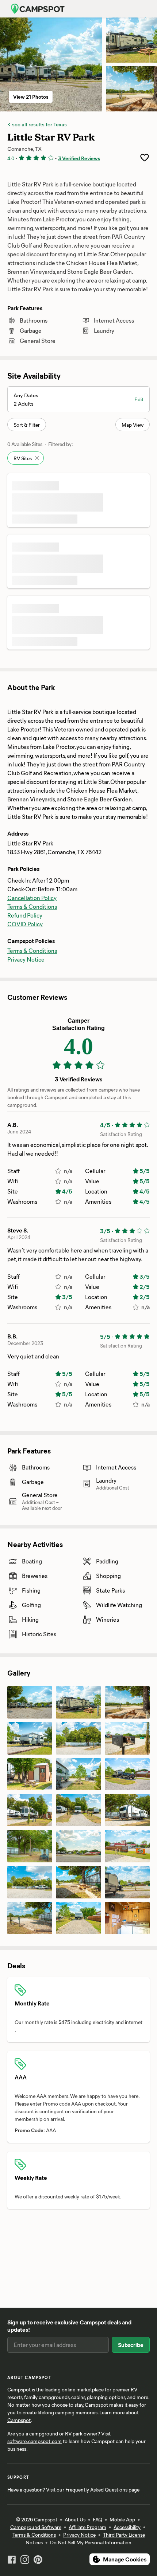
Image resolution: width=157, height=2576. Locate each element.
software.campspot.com (35, 2441)
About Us (75, 2519)
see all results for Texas (39, 124)
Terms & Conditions (32, 906)
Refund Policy (25, 915)
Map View (133, 425)
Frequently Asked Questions (96, 2490)
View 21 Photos (31, 97)
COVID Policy (25, 924)
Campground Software (36, 2527)
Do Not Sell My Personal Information (91, 2542)
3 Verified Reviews (79, 158)
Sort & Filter (27, 425)
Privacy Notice (26, 959)
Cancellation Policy (32, 898)
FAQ (97, 2519)
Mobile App (122, 2519)
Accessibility (127, 2527)
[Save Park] (145, 158)
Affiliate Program (87, 2527)
